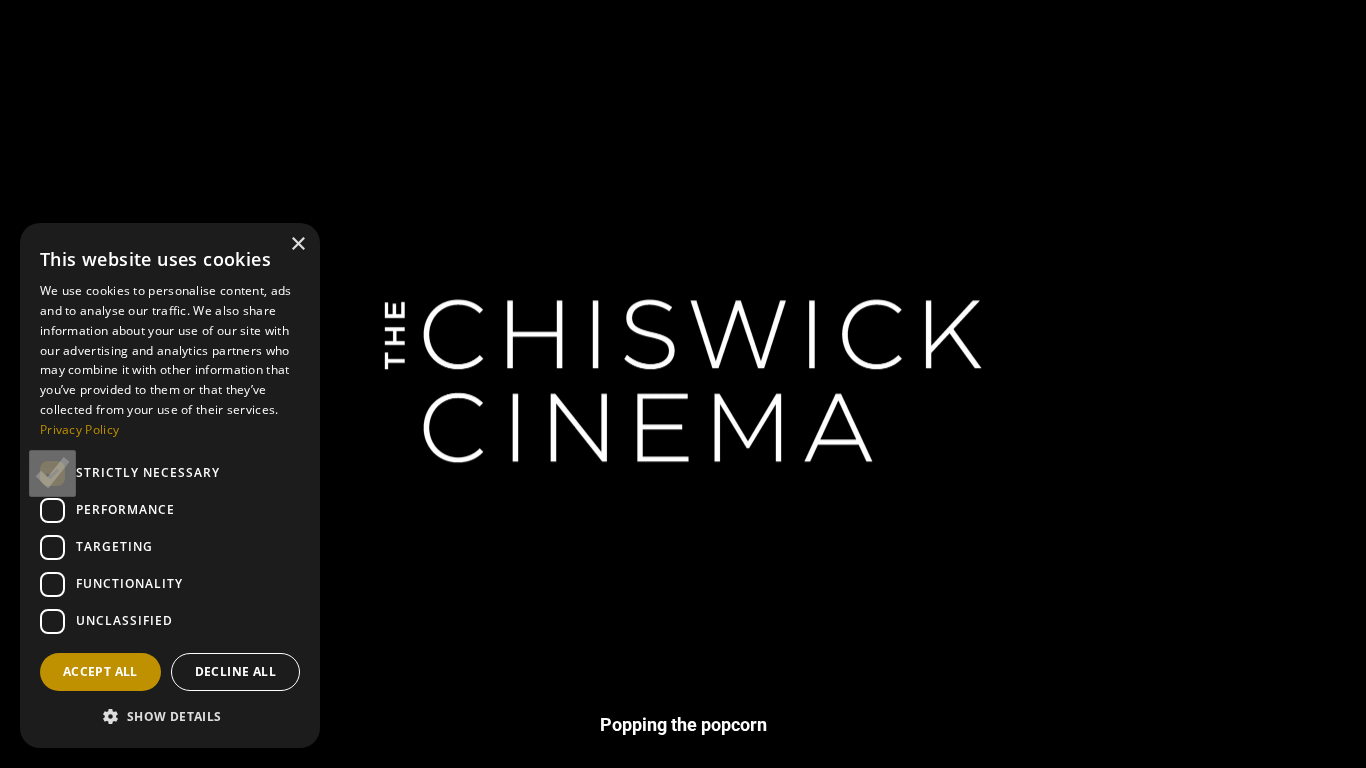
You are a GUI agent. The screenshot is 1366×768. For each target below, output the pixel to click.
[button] (170, 716)
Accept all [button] (100, 671)
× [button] (297, 244)
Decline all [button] (235, 671)
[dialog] (170, 485)
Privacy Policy (79, 429)
